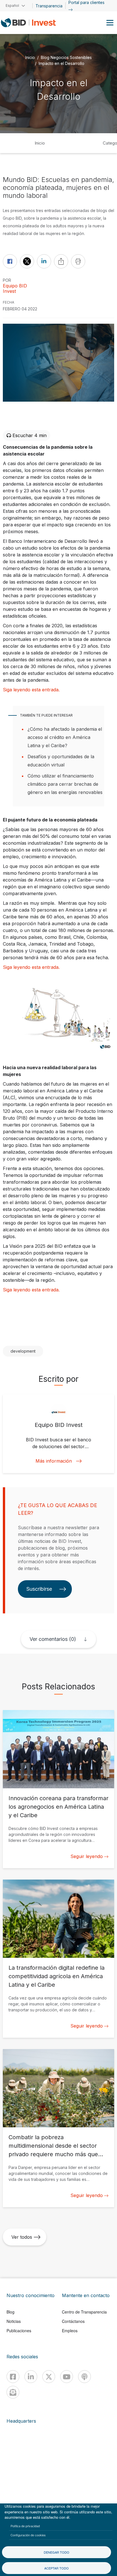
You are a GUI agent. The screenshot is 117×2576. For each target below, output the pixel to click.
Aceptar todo (57, 2568)
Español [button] (12, 6)
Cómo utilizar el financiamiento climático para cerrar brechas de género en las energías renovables (65, 784)
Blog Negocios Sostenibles (66, 57)
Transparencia (49, 6)
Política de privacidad (25, 2526)
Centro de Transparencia (84, 2312)
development (23, 1351)
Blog (11, 2312)
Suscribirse (39, 1589)
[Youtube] (67, 2377)
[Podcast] (84, 2377)
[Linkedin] (31, 2377)
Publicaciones (19, 2331)
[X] (49, 2377)
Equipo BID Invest (15, 289)
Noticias (14, 2321)
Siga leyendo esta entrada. (31, 690)
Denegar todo (57, 2552)
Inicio (30, 57)
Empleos (70, 2331)
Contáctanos (73, 2321)
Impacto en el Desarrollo (61, 63)
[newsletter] (13, 2392)
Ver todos (22, 2237)
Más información (54, 1461)
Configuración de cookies (28, 2535)
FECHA (9, 302)
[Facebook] (13, 2377)
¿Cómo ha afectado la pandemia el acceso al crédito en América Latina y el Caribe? (65, 737)
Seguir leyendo (87, 1856)
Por (7, 280)
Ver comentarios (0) (53, 1639)
